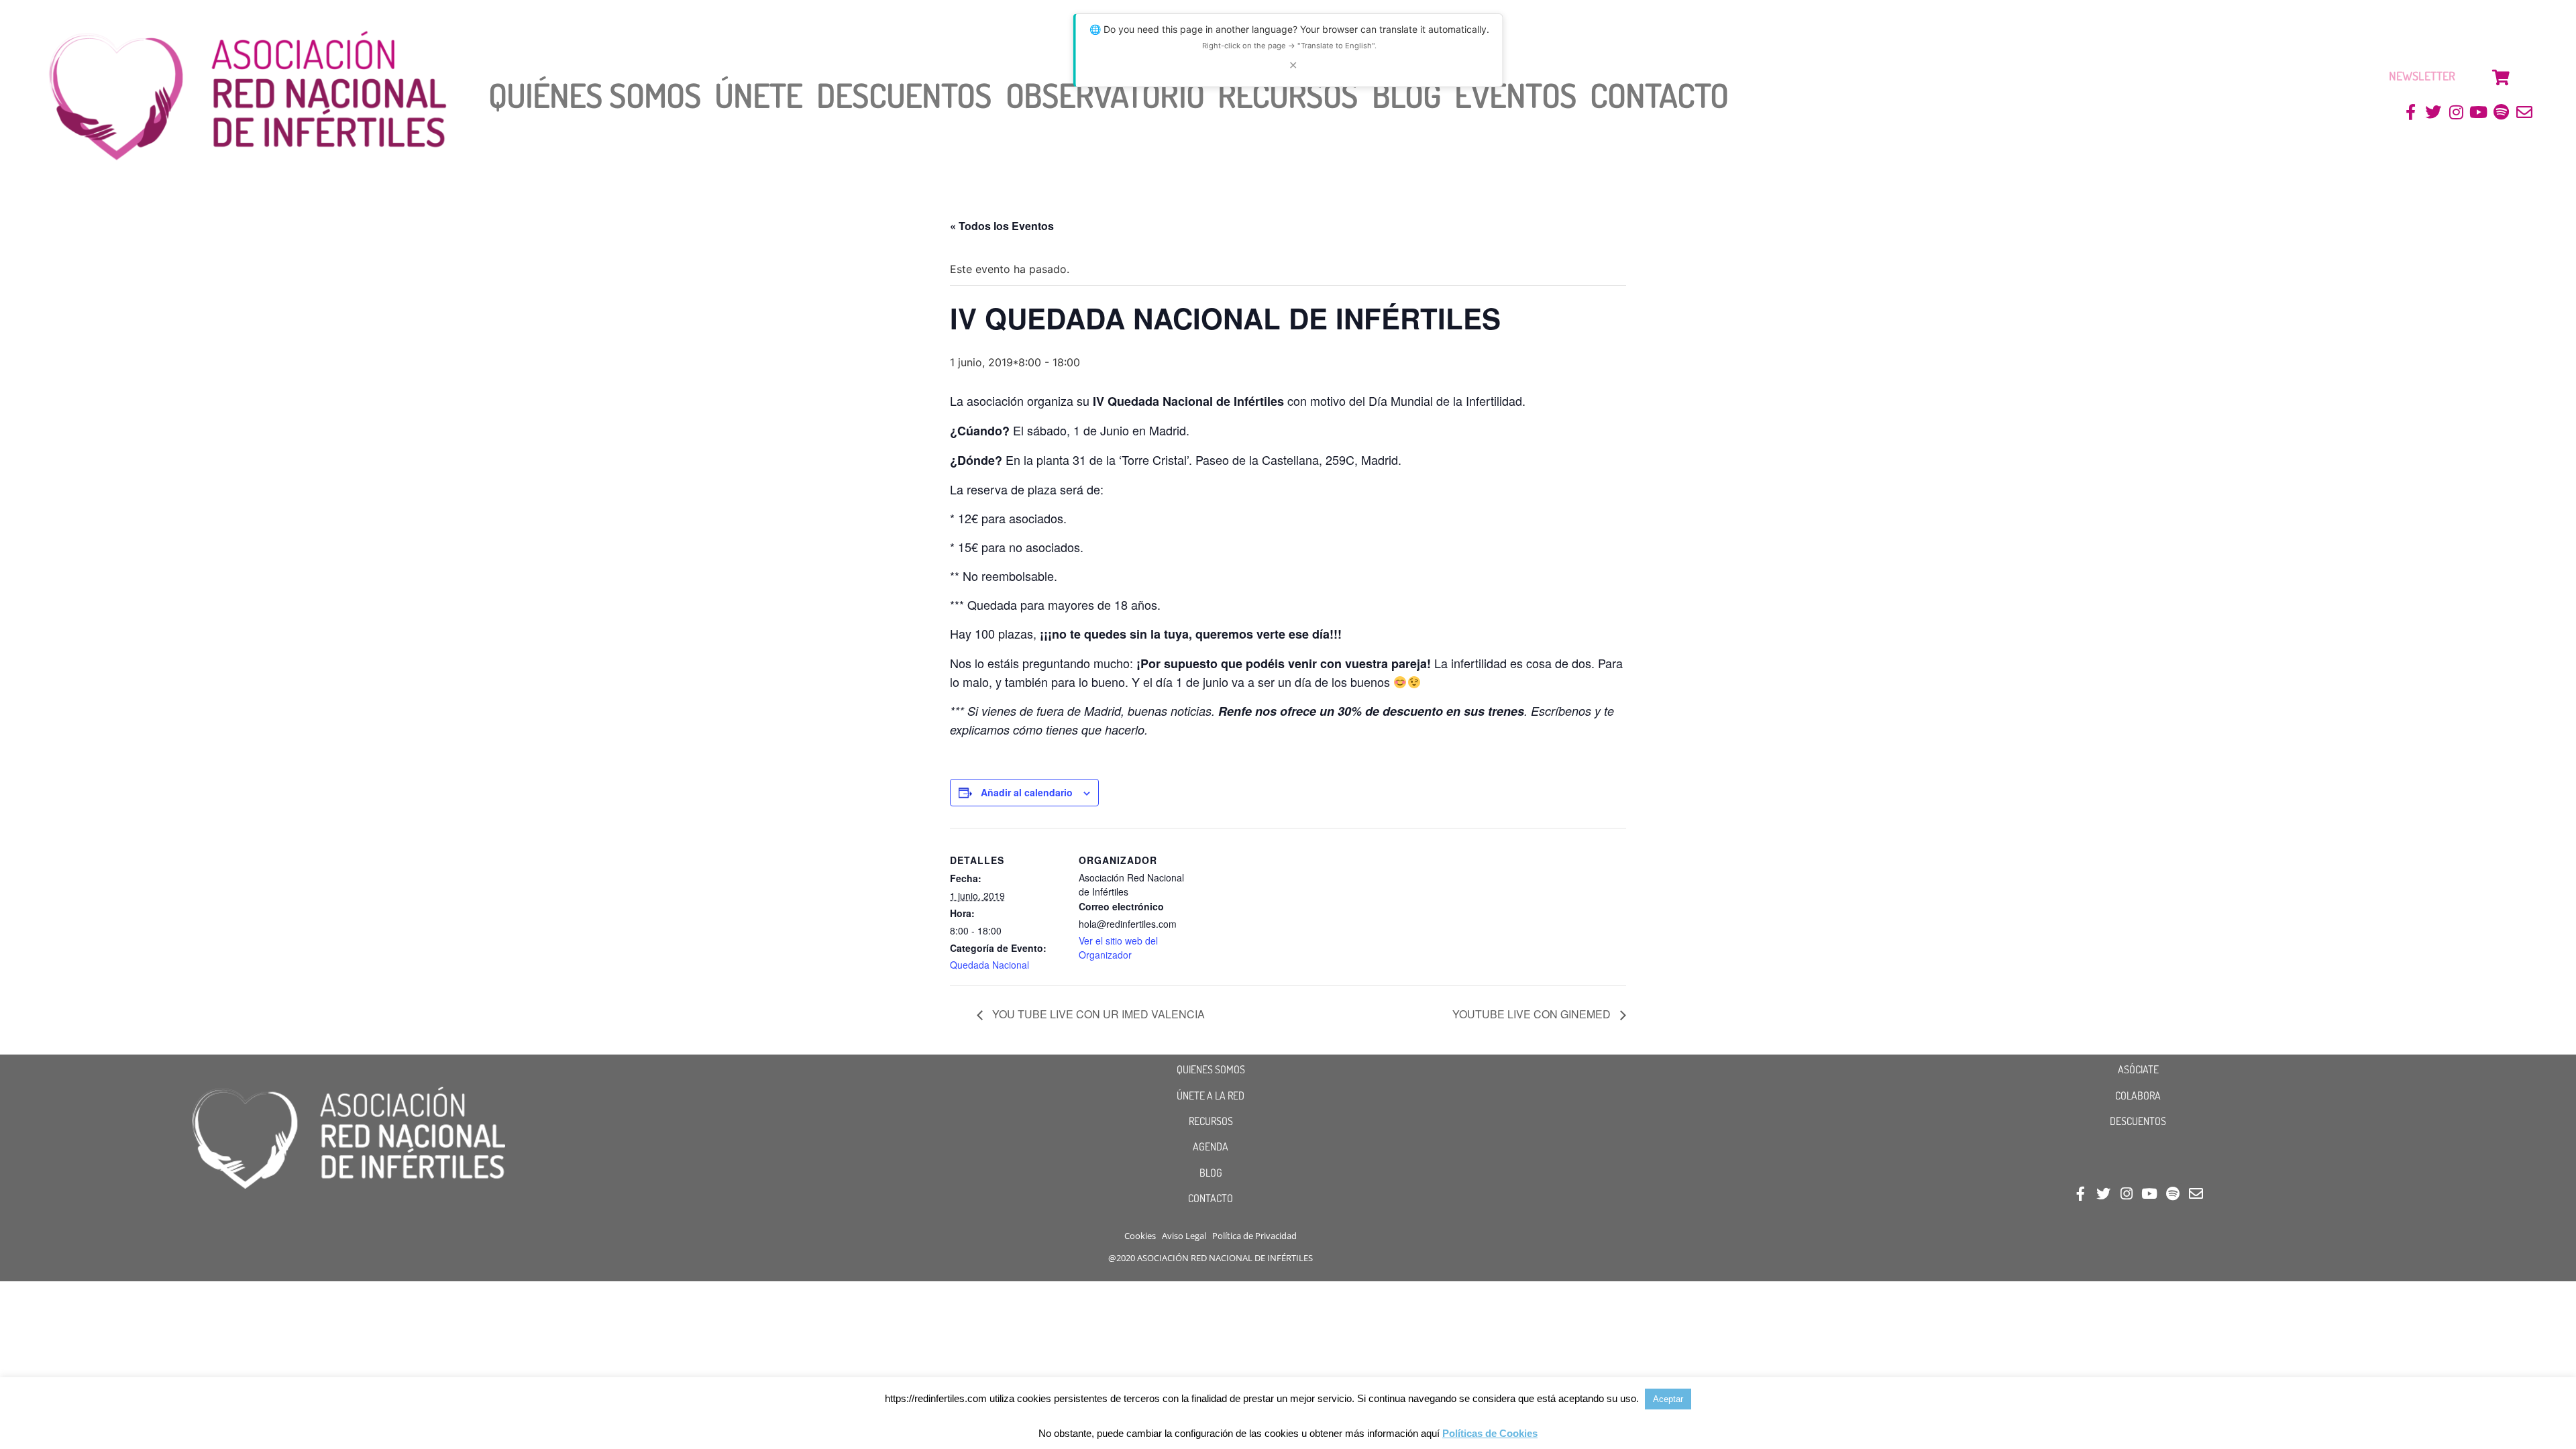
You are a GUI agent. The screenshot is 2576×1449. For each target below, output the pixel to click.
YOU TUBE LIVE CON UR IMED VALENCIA (1097, 1014)
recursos (1288, 95)
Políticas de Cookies (1490, 1433)
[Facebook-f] (2411, 112)
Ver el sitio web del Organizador (1118, 948)
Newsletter (2422, 76)
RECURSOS (1211, 1121)
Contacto (1659, 95)
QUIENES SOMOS (1211, 1069)
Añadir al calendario (1027, 792)
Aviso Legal (1184, 1236)
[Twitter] (2433, 112)
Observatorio (1105, 95)
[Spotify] (2501, 112)
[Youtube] (2479, 112)
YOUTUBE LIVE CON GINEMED (1533, 1014)
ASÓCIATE (2138, 1069)
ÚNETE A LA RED (1211, 1095)
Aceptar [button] (1668, 1399)
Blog (1406, 95)
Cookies (1140, 1236)
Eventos (1515, 95)
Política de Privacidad (1254, 1236)
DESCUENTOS (2138, 1121)
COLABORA (2138, 1095)
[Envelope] (2524, 112)
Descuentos (904, 95)
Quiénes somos (595, 95)
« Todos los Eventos (1002, 226)
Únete (759, 95)
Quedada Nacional (989, 965)
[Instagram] (2456, 112)
